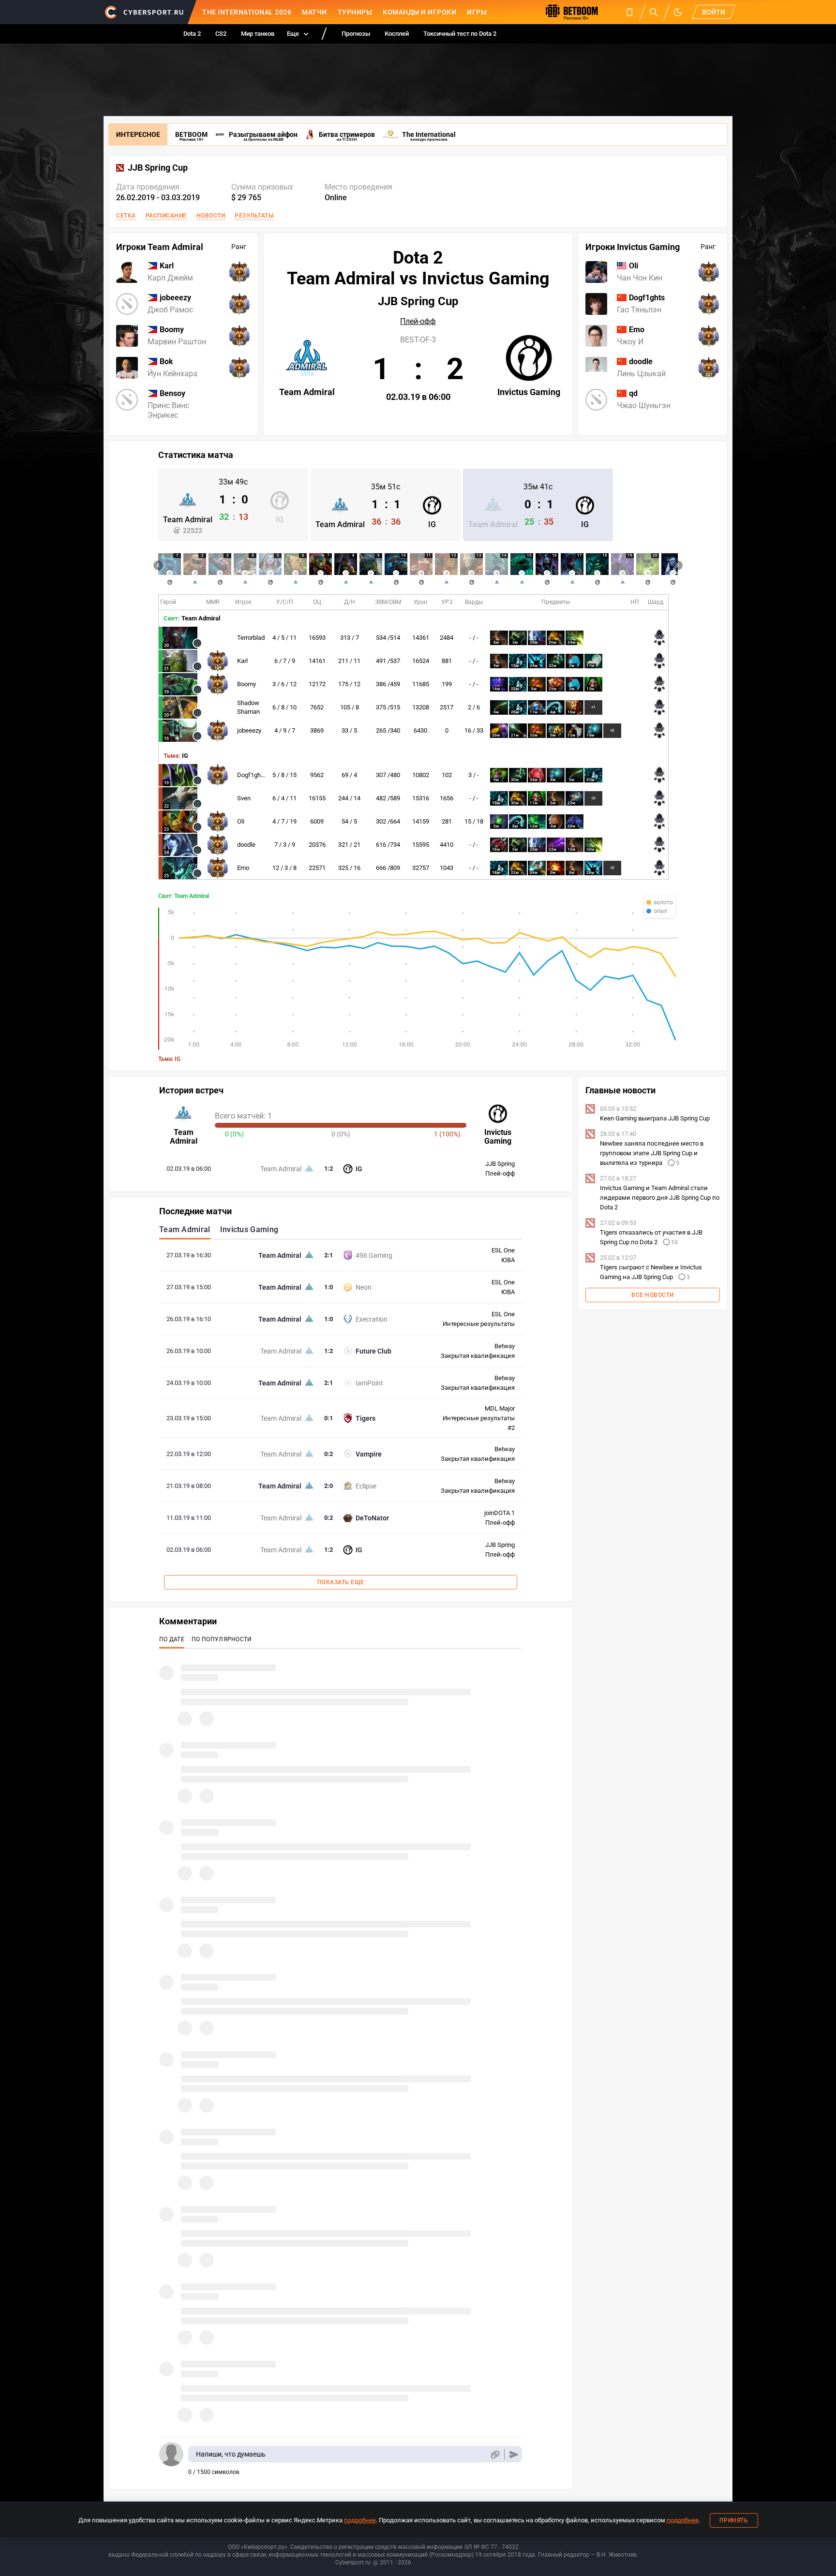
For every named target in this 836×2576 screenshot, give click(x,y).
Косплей (397, 34)
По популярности (222, 1639)
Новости (211, 216)
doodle (246, 845)
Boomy (246, 684)
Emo (243, 868)
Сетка (126, 216)
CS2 (221, 34)
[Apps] (629, 12)
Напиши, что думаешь (231, 2454)
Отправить (514, 2454)
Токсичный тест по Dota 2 (460, 34)
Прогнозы (356, 34)
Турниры (355, 12)
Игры (477, 12)
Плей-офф (418, 322)
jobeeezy (249, 730)
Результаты (254, 216)
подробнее (360, 2520)
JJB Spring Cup (158, 168)
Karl (242, 661)
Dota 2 (192, 34)
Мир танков (258, 34)
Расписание (166, 216)
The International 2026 (247, 12)
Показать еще (341, 1582)
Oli (241, 821)
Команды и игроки (419, 12)
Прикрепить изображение (495, 2454)
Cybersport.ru (353, 2562)
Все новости (653, 1295)
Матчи (314, 12)
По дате (172, 1639)
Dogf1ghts (252, 775)
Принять (734, 2520)
